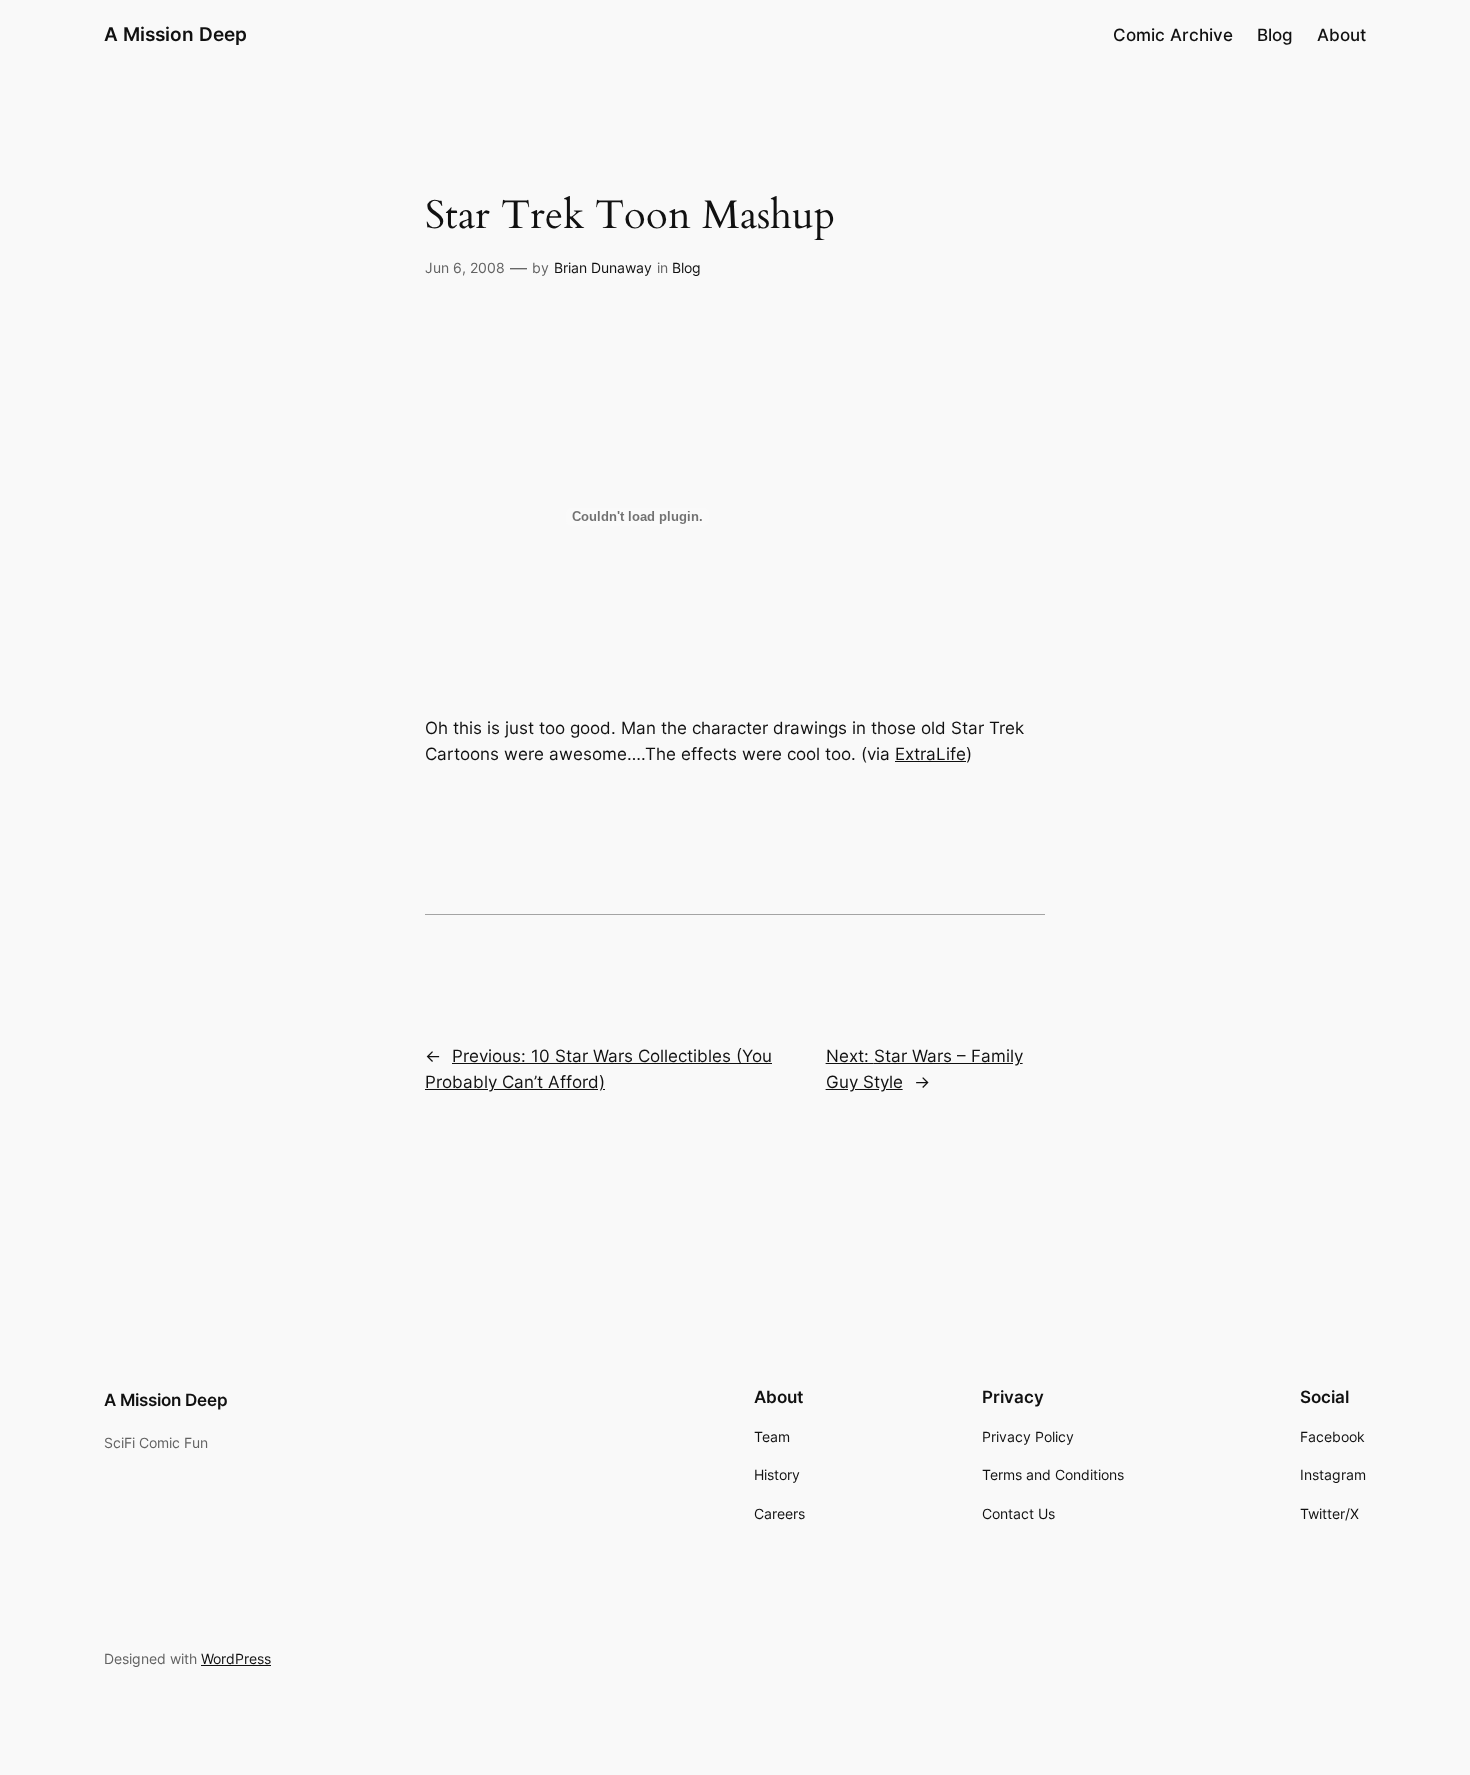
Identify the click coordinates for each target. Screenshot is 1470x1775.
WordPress (236, 1658)
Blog (686, 267)
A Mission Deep (175, 34)
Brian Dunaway (603, 267)
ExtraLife (930, 754)
